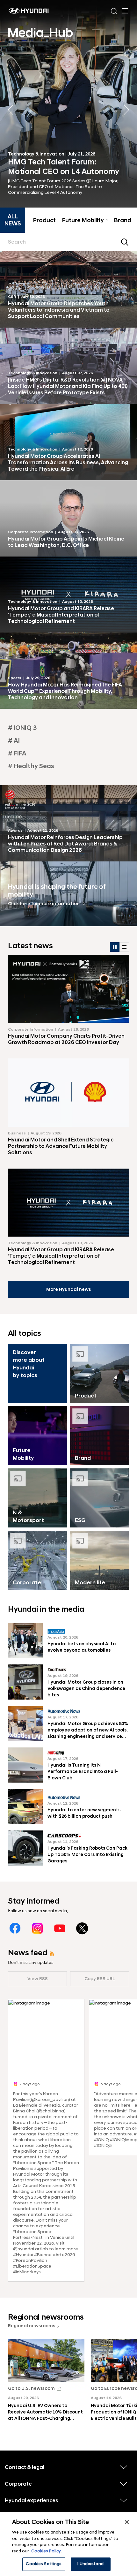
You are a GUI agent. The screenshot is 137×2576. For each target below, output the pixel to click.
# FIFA (17, 754)
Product (44, 221)
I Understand (90, 2564)
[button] (127, 110)
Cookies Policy (46, 2551)
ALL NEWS (13, 220)
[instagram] (37, 1928)
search (125, 242)
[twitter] (82, 1928)
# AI (14, 741)
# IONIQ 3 (22, 728)
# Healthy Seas (31, 766)
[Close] (127, 2522)
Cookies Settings (44, 2564)
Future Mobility (85, 221)
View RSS (38, 1979)
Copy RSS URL (100, 1979)
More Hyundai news (68, 1289)
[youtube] (60, 1928)
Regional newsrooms (32, 2326)
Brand (123, 221)
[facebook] (15, 1928)
